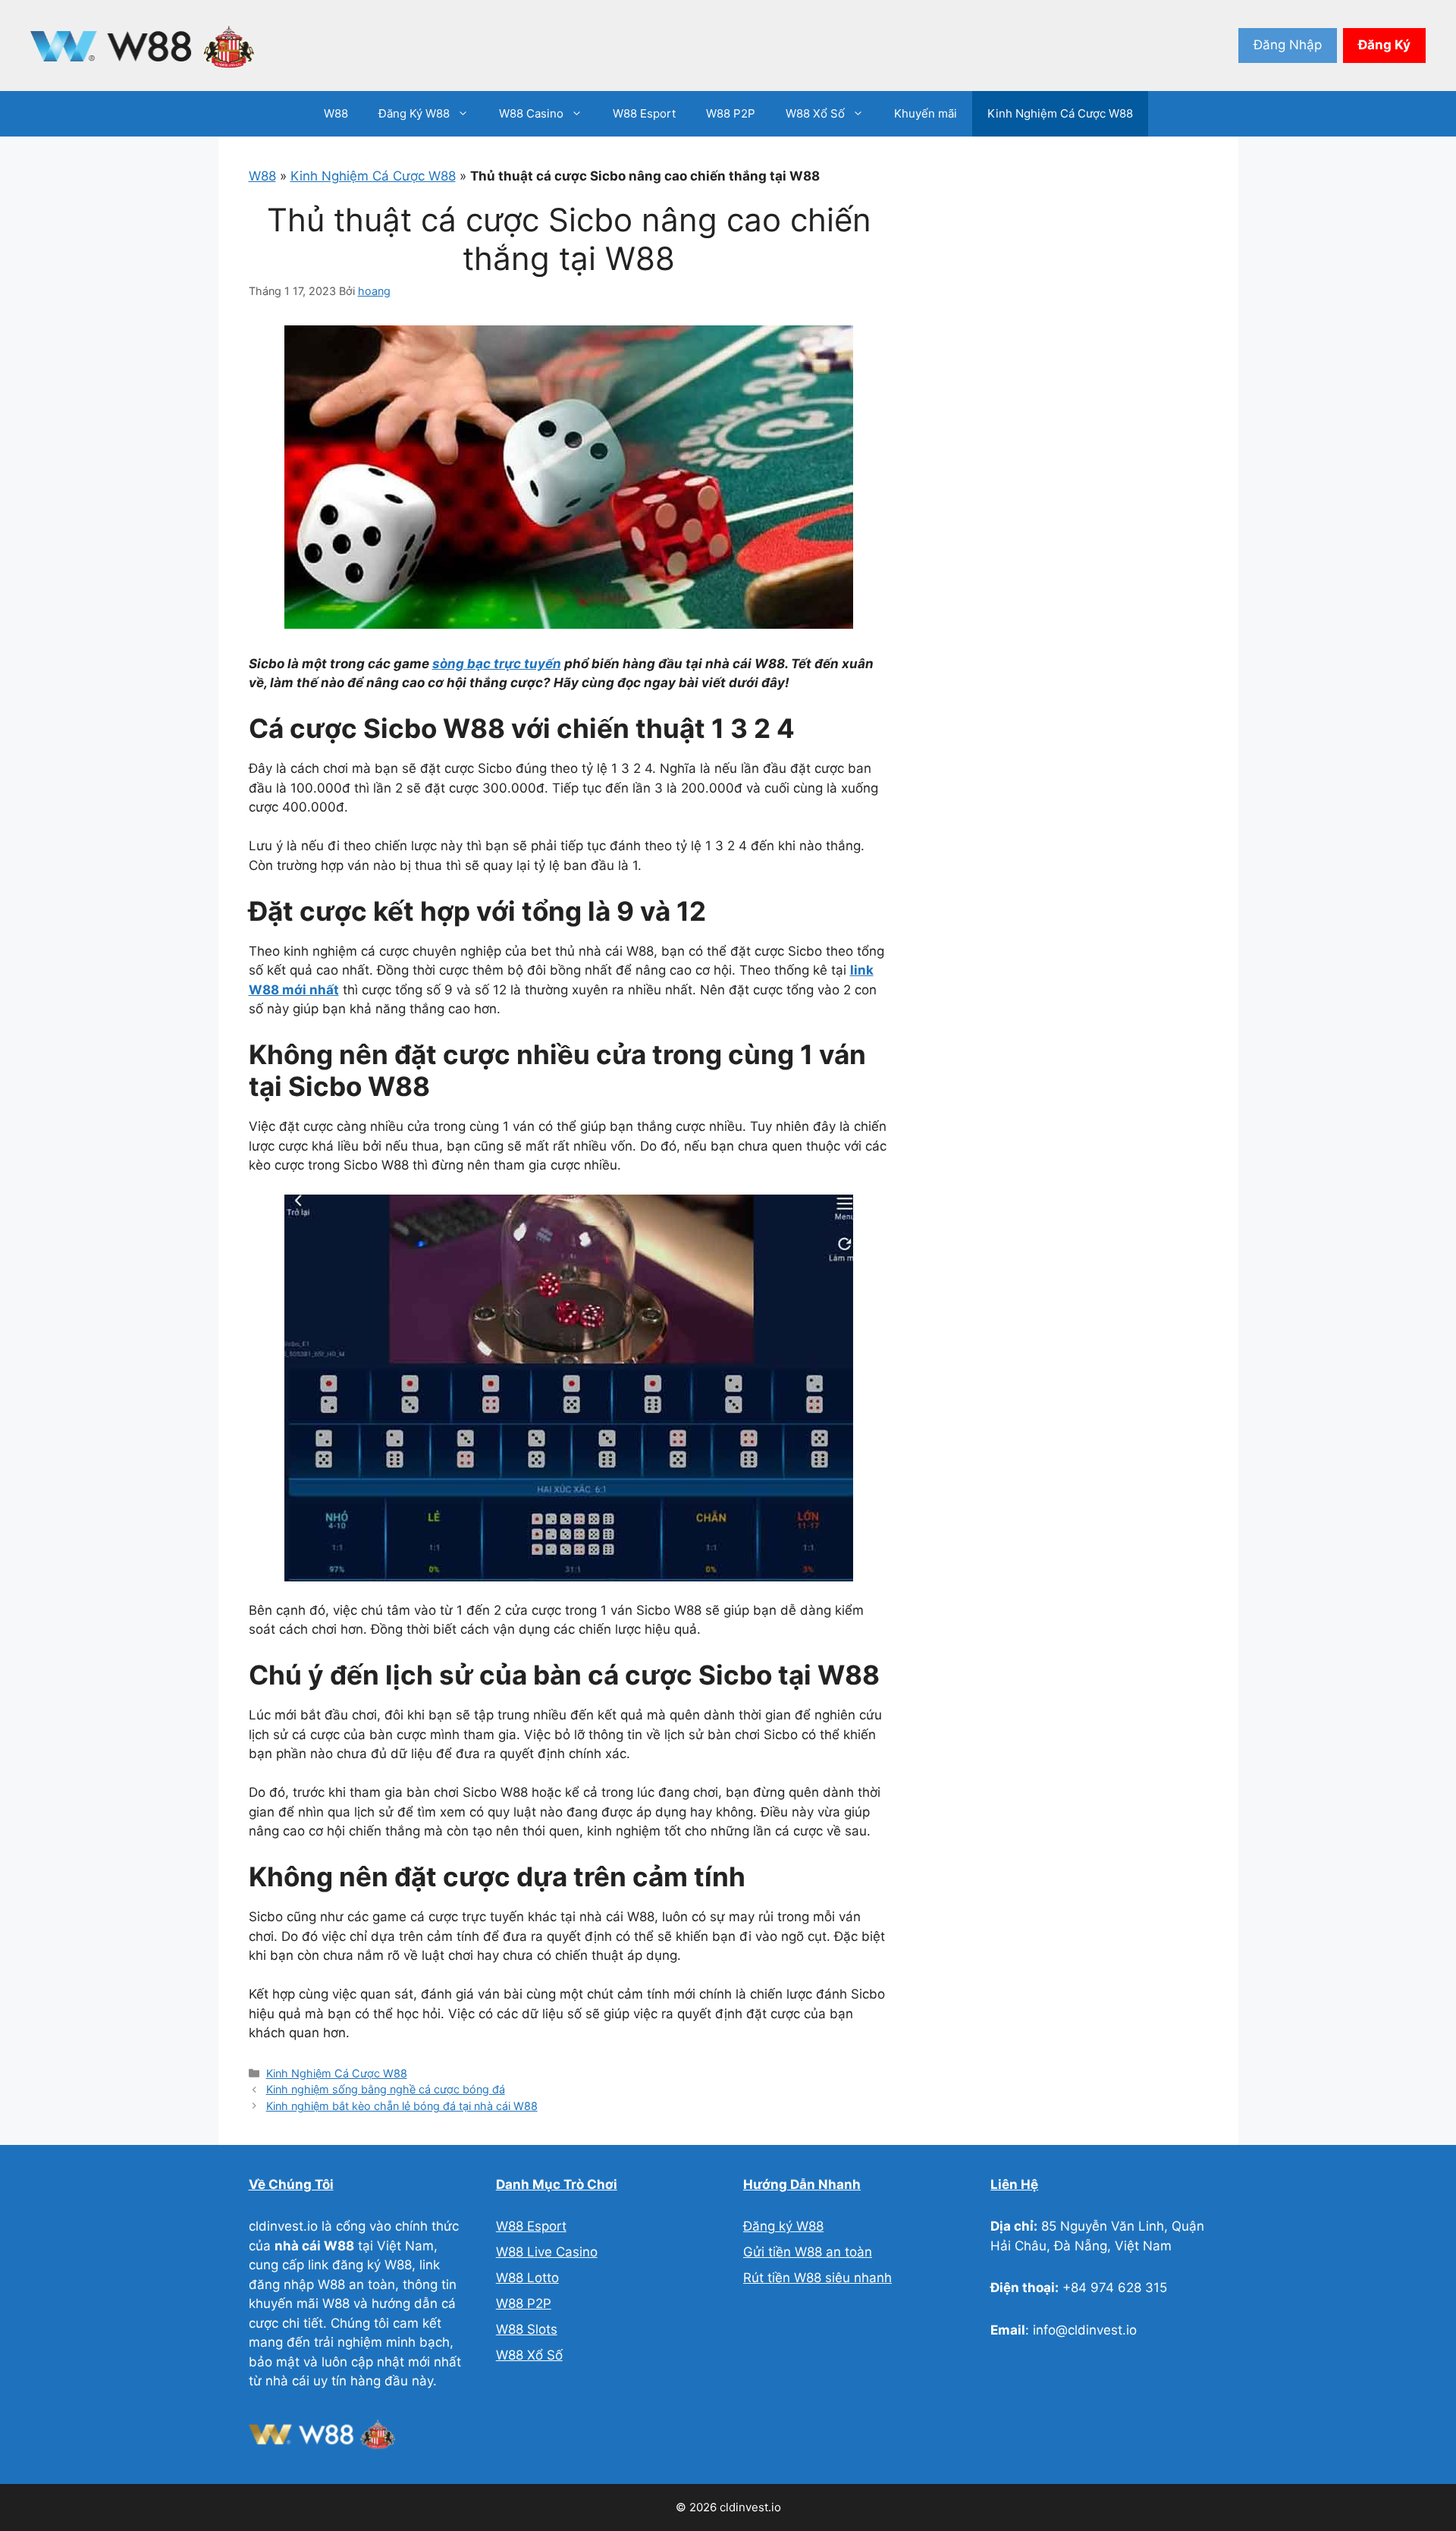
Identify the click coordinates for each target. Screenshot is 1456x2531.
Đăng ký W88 (783, 2226)
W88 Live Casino (547, 2252)
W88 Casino (531, 113)
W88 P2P (731, 113)
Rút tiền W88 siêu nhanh (817, 2278)
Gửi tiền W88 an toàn (808, 2252)
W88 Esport (644, 113)
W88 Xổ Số (815, 113)
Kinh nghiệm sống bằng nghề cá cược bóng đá (386, 2089)
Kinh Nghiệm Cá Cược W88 (1060, 113)
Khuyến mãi (926, 113)
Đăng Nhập (1288, 45)
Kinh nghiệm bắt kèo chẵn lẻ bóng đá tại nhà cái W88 (402, 2106)
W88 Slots (527, 2329)
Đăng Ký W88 (414, 113)
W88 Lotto (527, 2278)
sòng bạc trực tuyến (497, 664)
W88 (336, 113)
